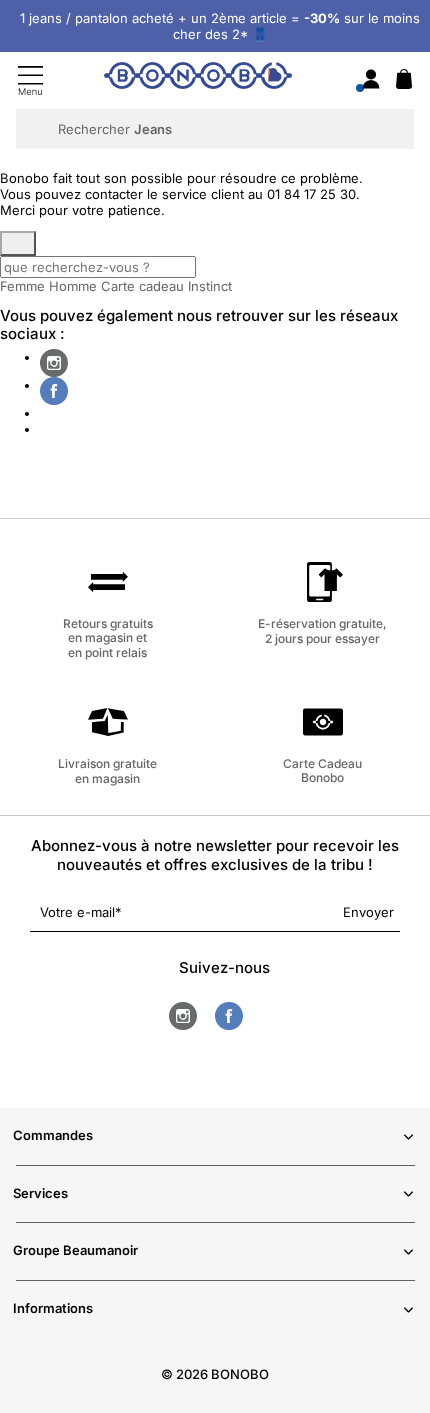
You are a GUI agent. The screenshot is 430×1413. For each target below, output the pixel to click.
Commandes (53, 1135)
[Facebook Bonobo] (54, 391)
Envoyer (368, 912)
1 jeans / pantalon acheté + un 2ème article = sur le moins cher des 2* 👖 (220, 26)
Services (40, 1193)
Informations (53, 1308)
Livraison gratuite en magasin (107, 770)
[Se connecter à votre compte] (371, 80)
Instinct (210, 286)
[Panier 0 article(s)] (404, 84)
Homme (73, 286)
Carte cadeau (142, 286)
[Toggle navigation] (30, 80)
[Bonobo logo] (198, 79)
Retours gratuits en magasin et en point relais (108, 637)
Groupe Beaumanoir (75, 1250)
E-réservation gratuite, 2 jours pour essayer (322, 630)
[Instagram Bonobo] (54, 363)
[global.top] (410, 1168)
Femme (22, 286)
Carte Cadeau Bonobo (322, 770)
